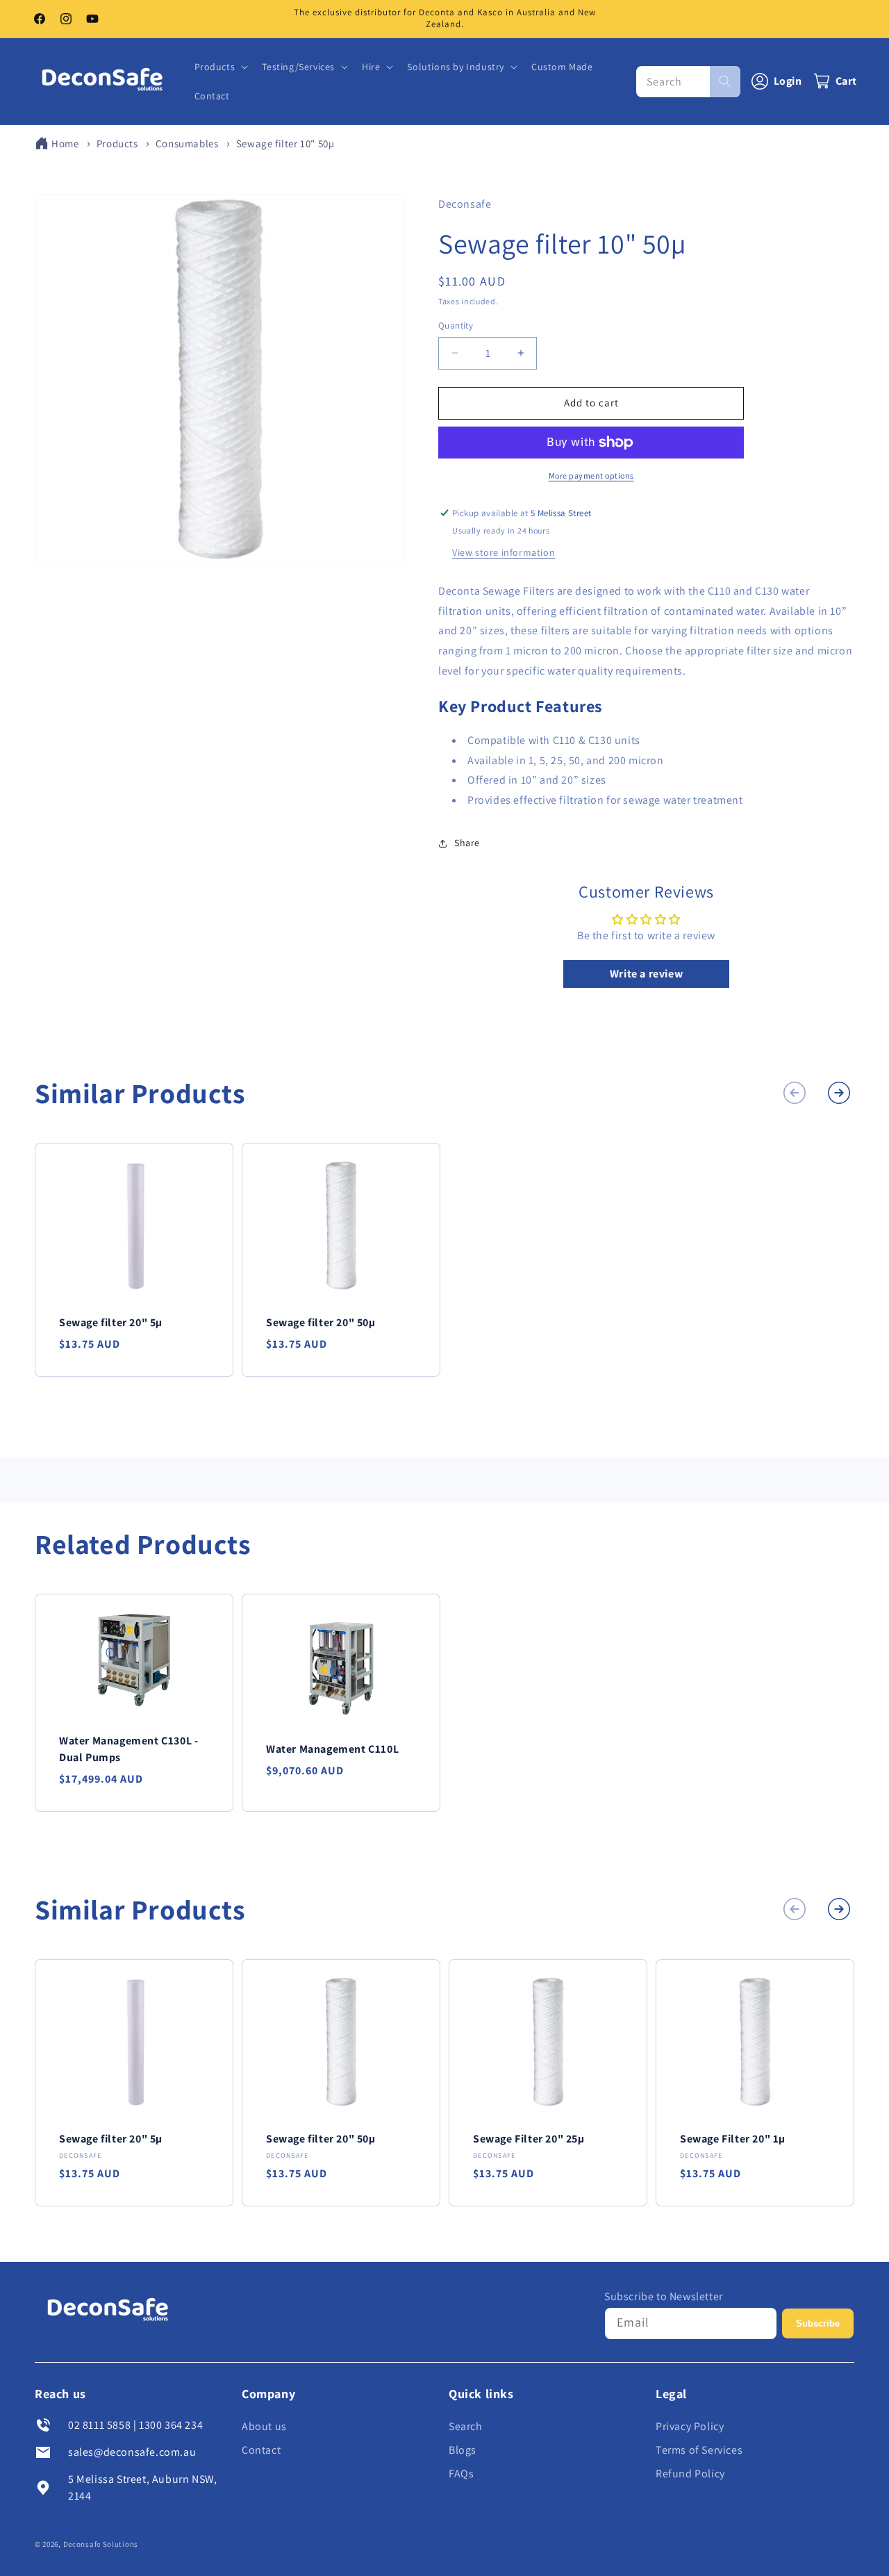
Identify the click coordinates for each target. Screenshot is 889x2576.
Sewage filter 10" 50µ (285, 143)
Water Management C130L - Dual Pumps (128, 1749)
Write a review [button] (646, 974)
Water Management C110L (332, 1749)
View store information (504, 552)
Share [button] (467, 843)
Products (117, 143)
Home (65, 143)
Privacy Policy (690, 2426)
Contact (261, 2450)
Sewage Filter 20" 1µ (733, 2139)
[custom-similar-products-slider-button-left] (795, 1093)
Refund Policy (690, 2474)
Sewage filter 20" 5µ (111, 1322)
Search (466, 2426)
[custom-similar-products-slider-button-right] (839, 1093)
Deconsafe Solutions (101, 2544)
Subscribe (818, 2323)
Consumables (187, 143)
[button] (220, 67)
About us (264, 2426)
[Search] (725, 81)
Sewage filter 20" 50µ (321, 1322)
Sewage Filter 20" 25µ (529, 2139)
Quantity (456, 325)
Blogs (463, 2450)
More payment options (591, 476)
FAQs (461, 2474)
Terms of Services (699, 2450)
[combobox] (688, 81)
